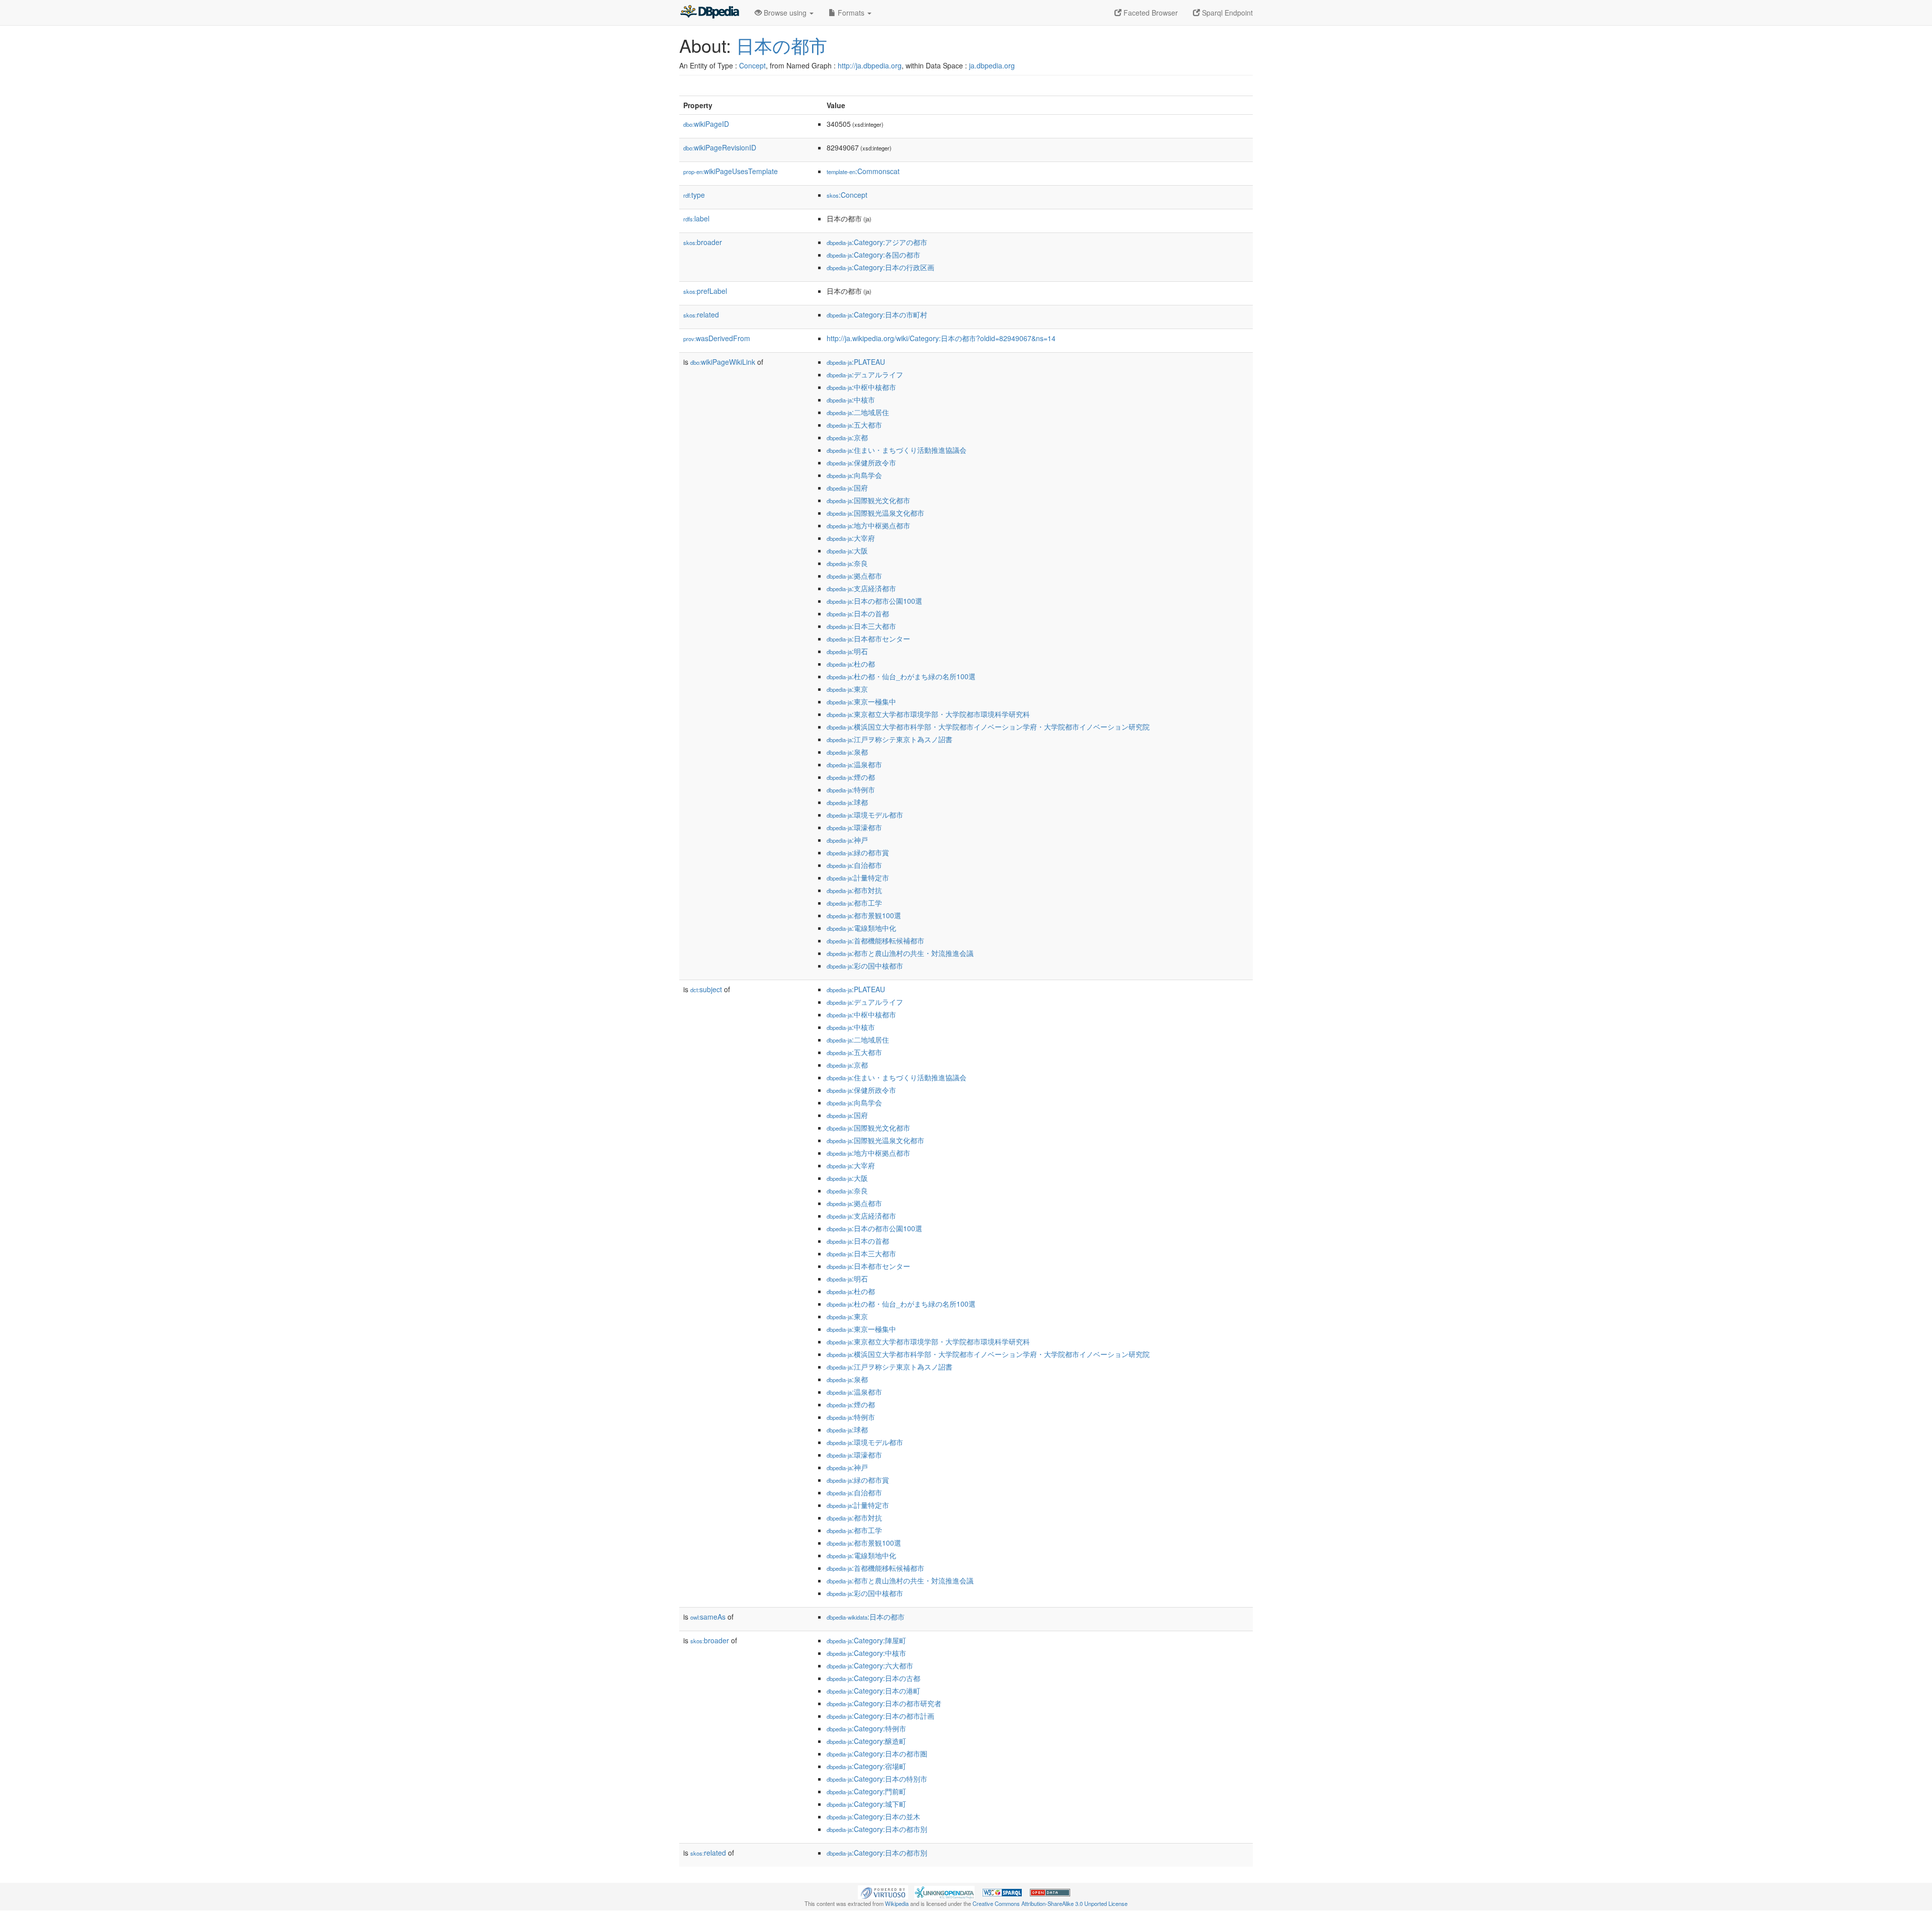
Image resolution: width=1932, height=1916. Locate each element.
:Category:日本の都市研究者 (884, 1703)
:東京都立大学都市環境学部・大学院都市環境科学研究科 (928, 714)
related (701, 314)
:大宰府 (851, 538)
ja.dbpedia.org (992, 65)
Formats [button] (851, 13)
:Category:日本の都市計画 (880, 1716)
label (696, 218)
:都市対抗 (854, 890)
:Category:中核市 (866, 1653)
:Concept (847, 195)
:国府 (847, 488)
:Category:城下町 (866, 1804)
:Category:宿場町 (866, 1766)
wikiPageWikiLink (723, 362)
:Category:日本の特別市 (877, 1779)
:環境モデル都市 (865, 815)
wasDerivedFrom (717, 338)
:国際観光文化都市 (868, 500)
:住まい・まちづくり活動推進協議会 (897, 450)
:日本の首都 (858, 613)
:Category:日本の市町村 (877, 314)
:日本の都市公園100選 (874, 601)
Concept (752, 65)
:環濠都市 (854, 827)
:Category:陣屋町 (866, 1640)
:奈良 (847, 563)
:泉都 (847, 752)
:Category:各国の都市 (873, 255)
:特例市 (851, 789)
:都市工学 (854, 903)
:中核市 (851, 400)
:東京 (847, 689)
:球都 (847, 802)
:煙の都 (851, 777)
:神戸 (847, 840)
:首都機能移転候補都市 (875, 940)
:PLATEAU (856, 362)
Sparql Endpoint (1226, 13)
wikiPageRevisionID (720, 147)
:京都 (847, 437)
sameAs (708, 1617)
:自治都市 (854, 865)
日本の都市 (782, 45)
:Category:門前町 (866, 1791)
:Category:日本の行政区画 (880, 267)
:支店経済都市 (861, 588)
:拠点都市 (854, 576)
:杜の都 (851, 664)
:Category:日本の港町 (873, 1691)
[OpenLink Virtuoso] (883, 1891)
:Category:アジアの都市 (877, 242)
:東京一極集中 (861, 701)
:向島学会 (854, 475)
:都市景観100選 (864, 915)
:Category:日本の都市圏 (877, 1753)
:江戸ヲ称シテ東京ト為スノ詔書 (890, 739)
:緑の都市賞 (858, 852)
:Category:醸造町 (866, 1741)
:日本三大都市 (861, 626)
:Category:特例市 (866, 1728)
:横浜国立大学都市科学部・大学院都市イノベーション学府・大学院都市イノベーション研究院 (988, 727)
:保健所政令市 (861, 462)
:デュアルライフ (865, 374)
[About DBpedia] (709, 13)
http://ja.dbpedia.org (870, 65)
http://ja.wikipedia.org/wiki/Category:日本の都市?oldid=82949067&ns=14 (941, 338)
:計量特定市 (858, 877)
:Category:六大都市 (870, 1665)
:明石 (847, 651)
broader (703, 242)
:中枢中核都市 (861, 387)
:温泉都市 (854, 764)
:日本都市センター (868, 638)
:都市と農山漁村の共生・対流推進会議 (900, 953)
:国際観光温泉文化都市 (875, 513)
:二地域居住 (858, 412)
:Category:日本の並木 (873, 1816)
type (694, 195)
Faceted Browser (1150, 13)
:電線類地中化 (861, 928)
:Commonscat (863, 171)
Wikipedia (897, 1903)
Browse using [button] (785, 13)
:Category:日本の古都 (873, 1678)
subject (706, 989)
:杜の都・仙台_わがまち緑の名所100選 (901, 676)
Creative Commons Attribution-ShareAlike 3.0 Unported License (1050, 1903)
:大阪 (847, 550)
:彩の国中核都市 (865, 966)
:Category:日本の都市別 (877, 1829)
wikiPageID (706, 124)
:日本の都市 (866, 1617)
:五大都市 (854, 425)
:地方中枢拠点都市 (868, 525)
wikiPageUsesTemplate (731, 171)
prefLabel (705, 291)
